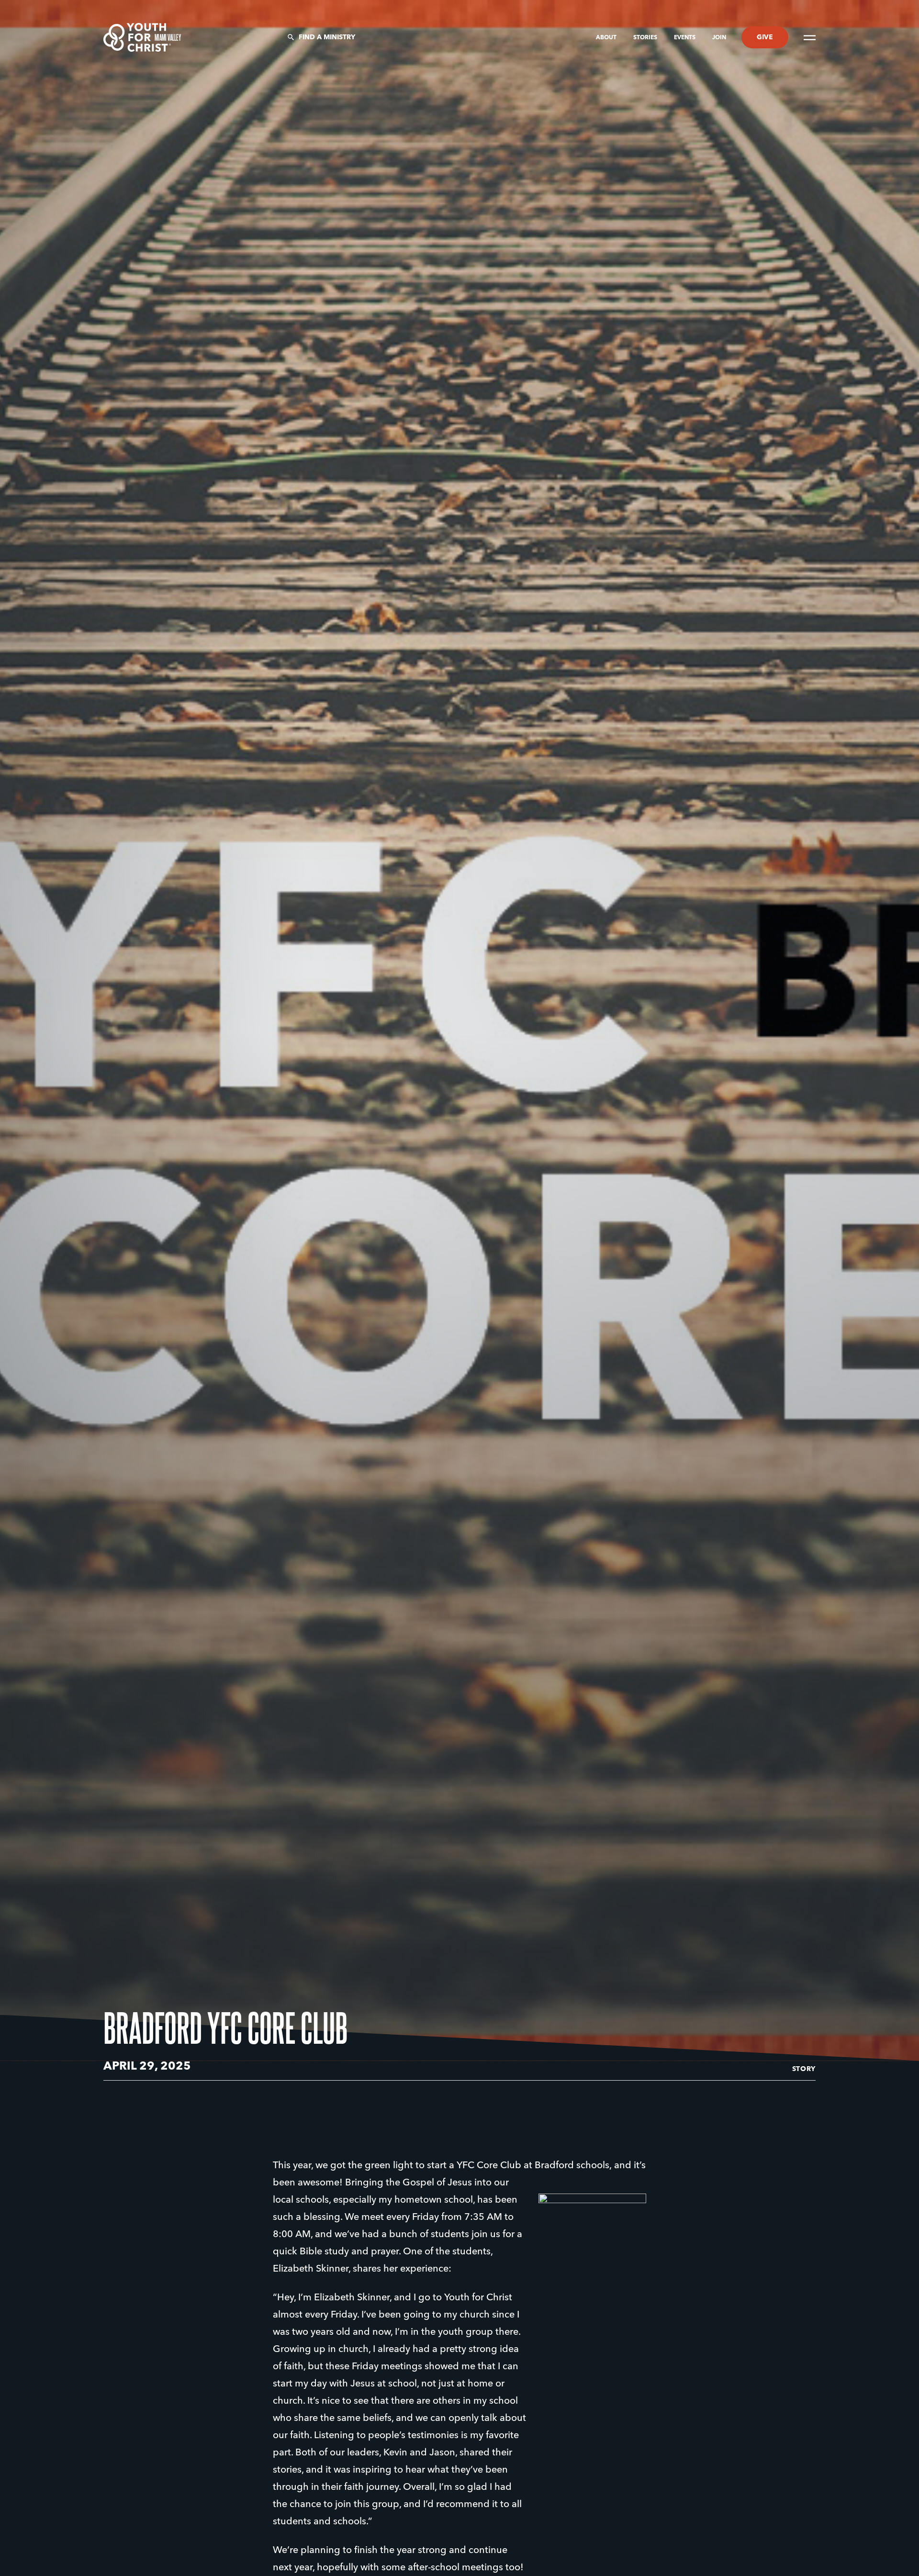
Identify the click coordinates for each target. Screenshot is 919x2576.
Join (719, 38)
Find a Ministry (327, 37)
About (607, 38)
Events (685, 38)
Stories (646, 38)
